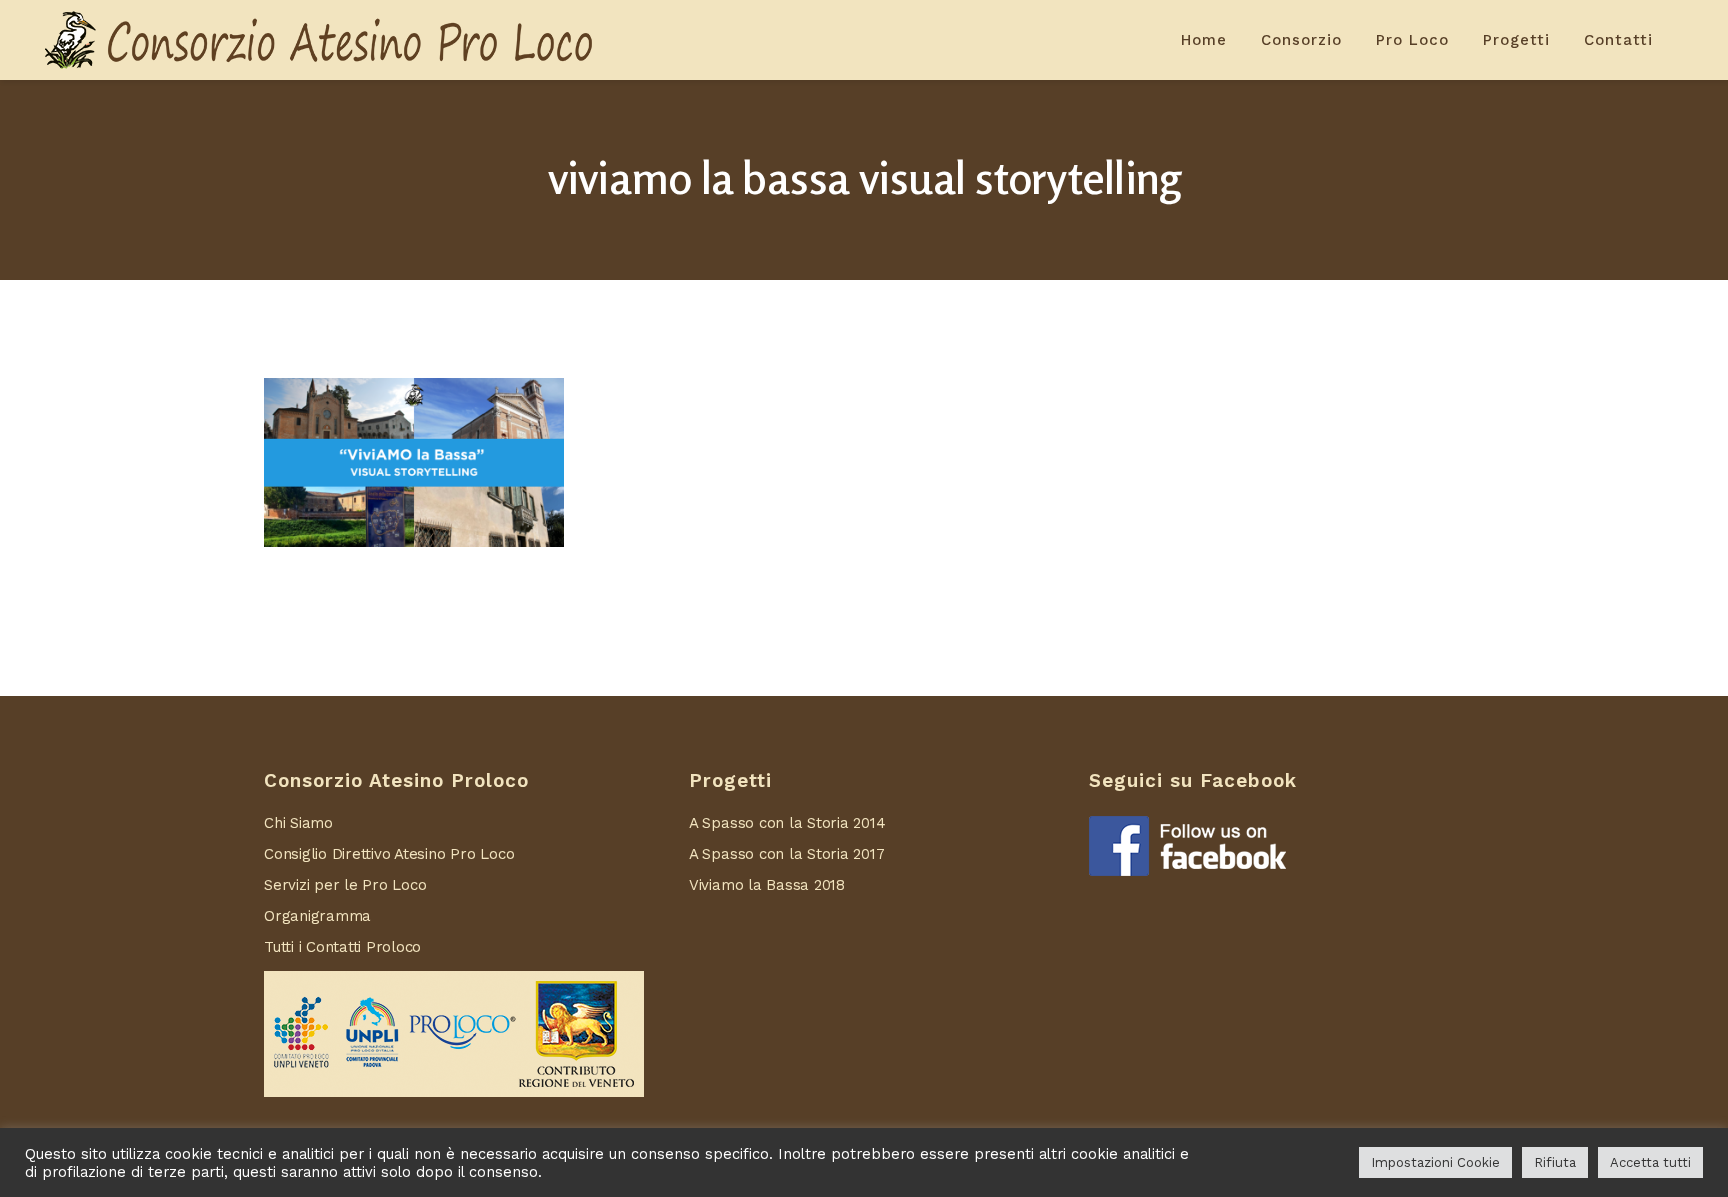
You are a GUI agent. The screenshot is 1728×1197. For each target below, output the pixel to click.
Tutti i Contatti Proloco (342, 947)
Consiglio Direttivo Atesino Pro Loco (389, 854)
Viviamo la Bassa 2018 (767, 885)
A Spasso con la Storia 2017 (787, 854)
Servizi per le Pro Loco (345, 885)
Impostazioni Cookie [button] (1435, 1162)
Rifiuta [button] (1555, 1162)
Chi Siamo (298, 823)
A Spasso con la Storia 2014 (787, 823)
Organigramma (317, 916)
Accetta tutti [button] (1650, 1162)
